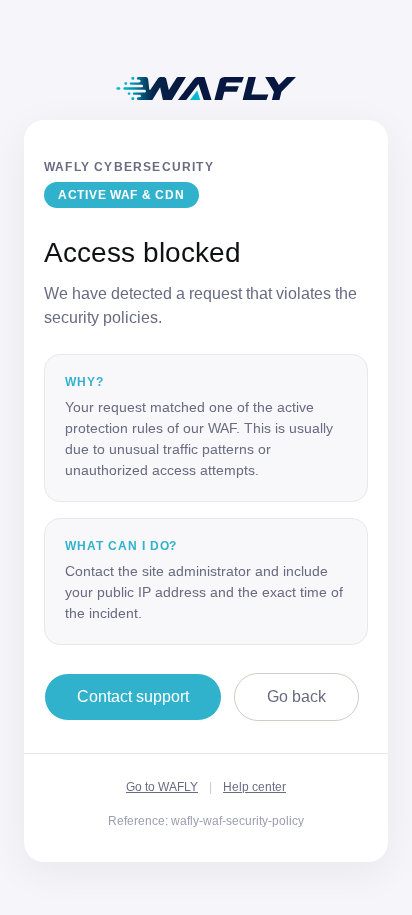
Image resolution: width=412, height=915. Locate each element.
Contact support (133, 696)
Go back (296, 696)
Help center (254, 787)
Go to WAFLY (162, 787)
